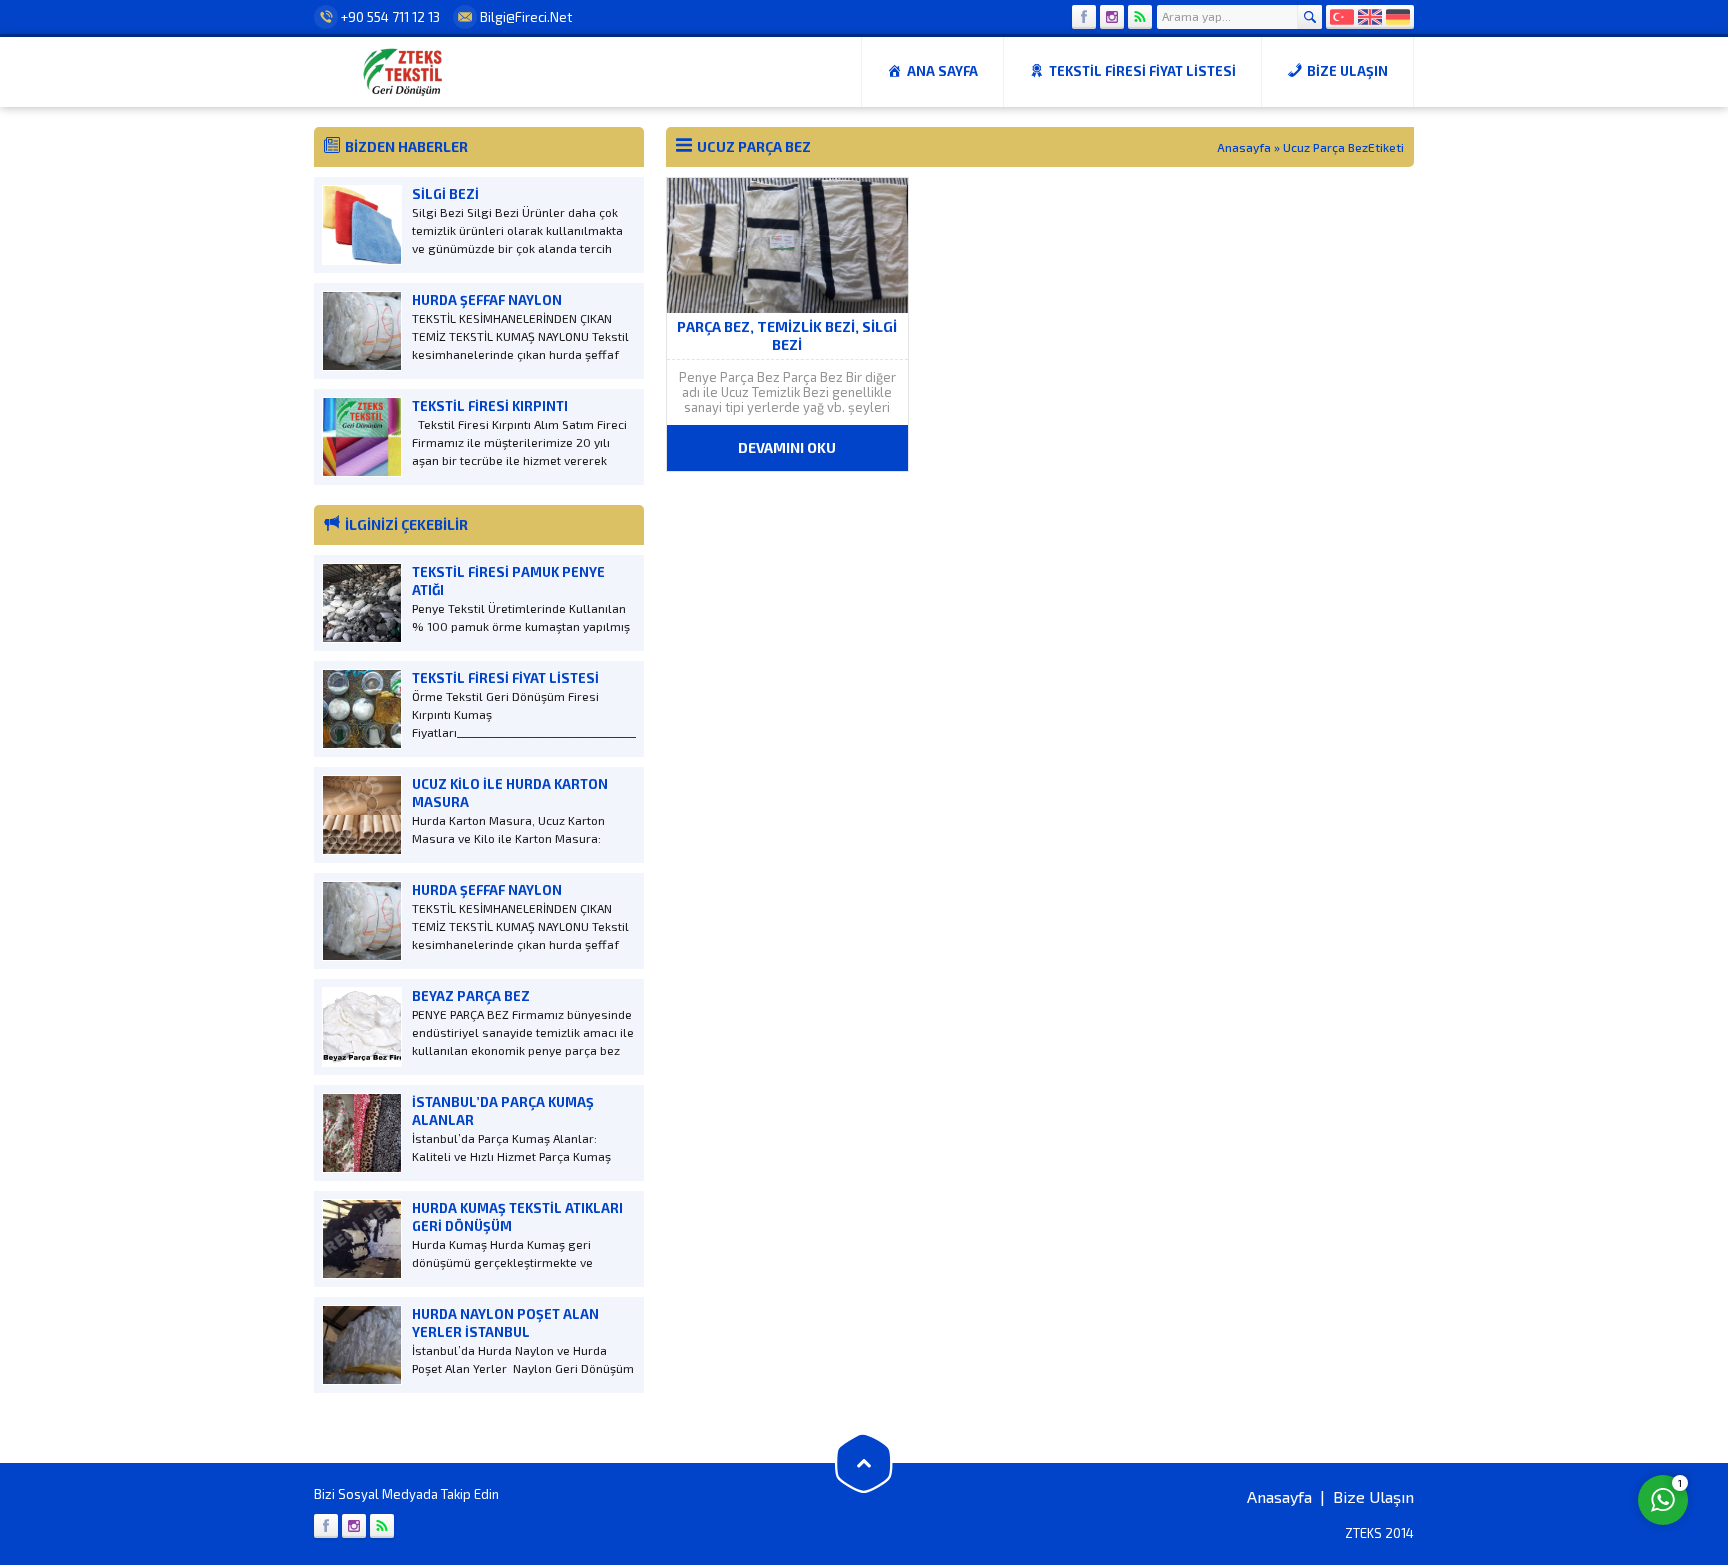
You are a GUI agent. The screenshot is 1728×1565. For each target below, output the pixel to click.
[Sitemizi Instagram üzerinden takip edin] (1112, 17)
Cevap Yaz (1538, 1418)
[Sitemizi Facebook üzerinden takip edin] (1084, 17)
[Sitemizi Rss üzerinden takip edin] (1140, 17)
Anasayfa (1244, 147)
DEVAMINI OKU (787, 447)
